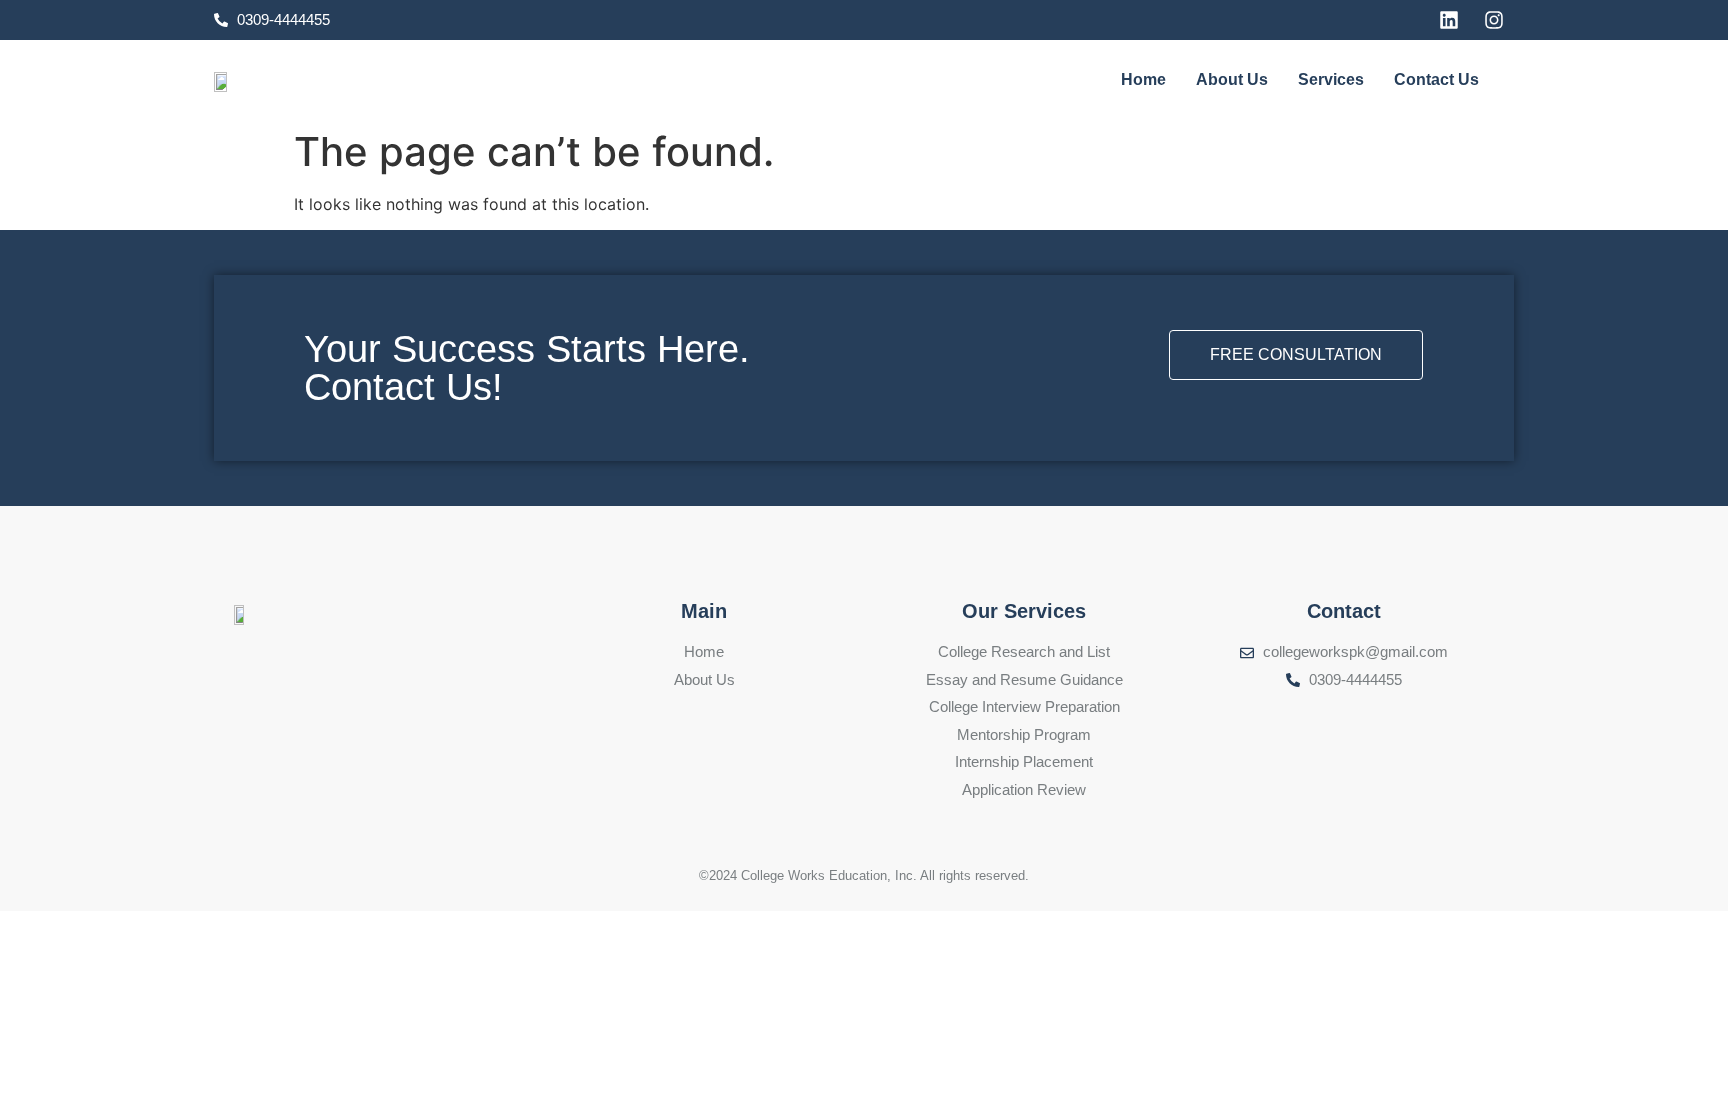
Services (1331, 79)
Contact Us (1436, 79)
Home (1143, 79)
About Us (1232, 79)
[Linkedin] (1449, 20)
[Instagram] (1494, 20)
